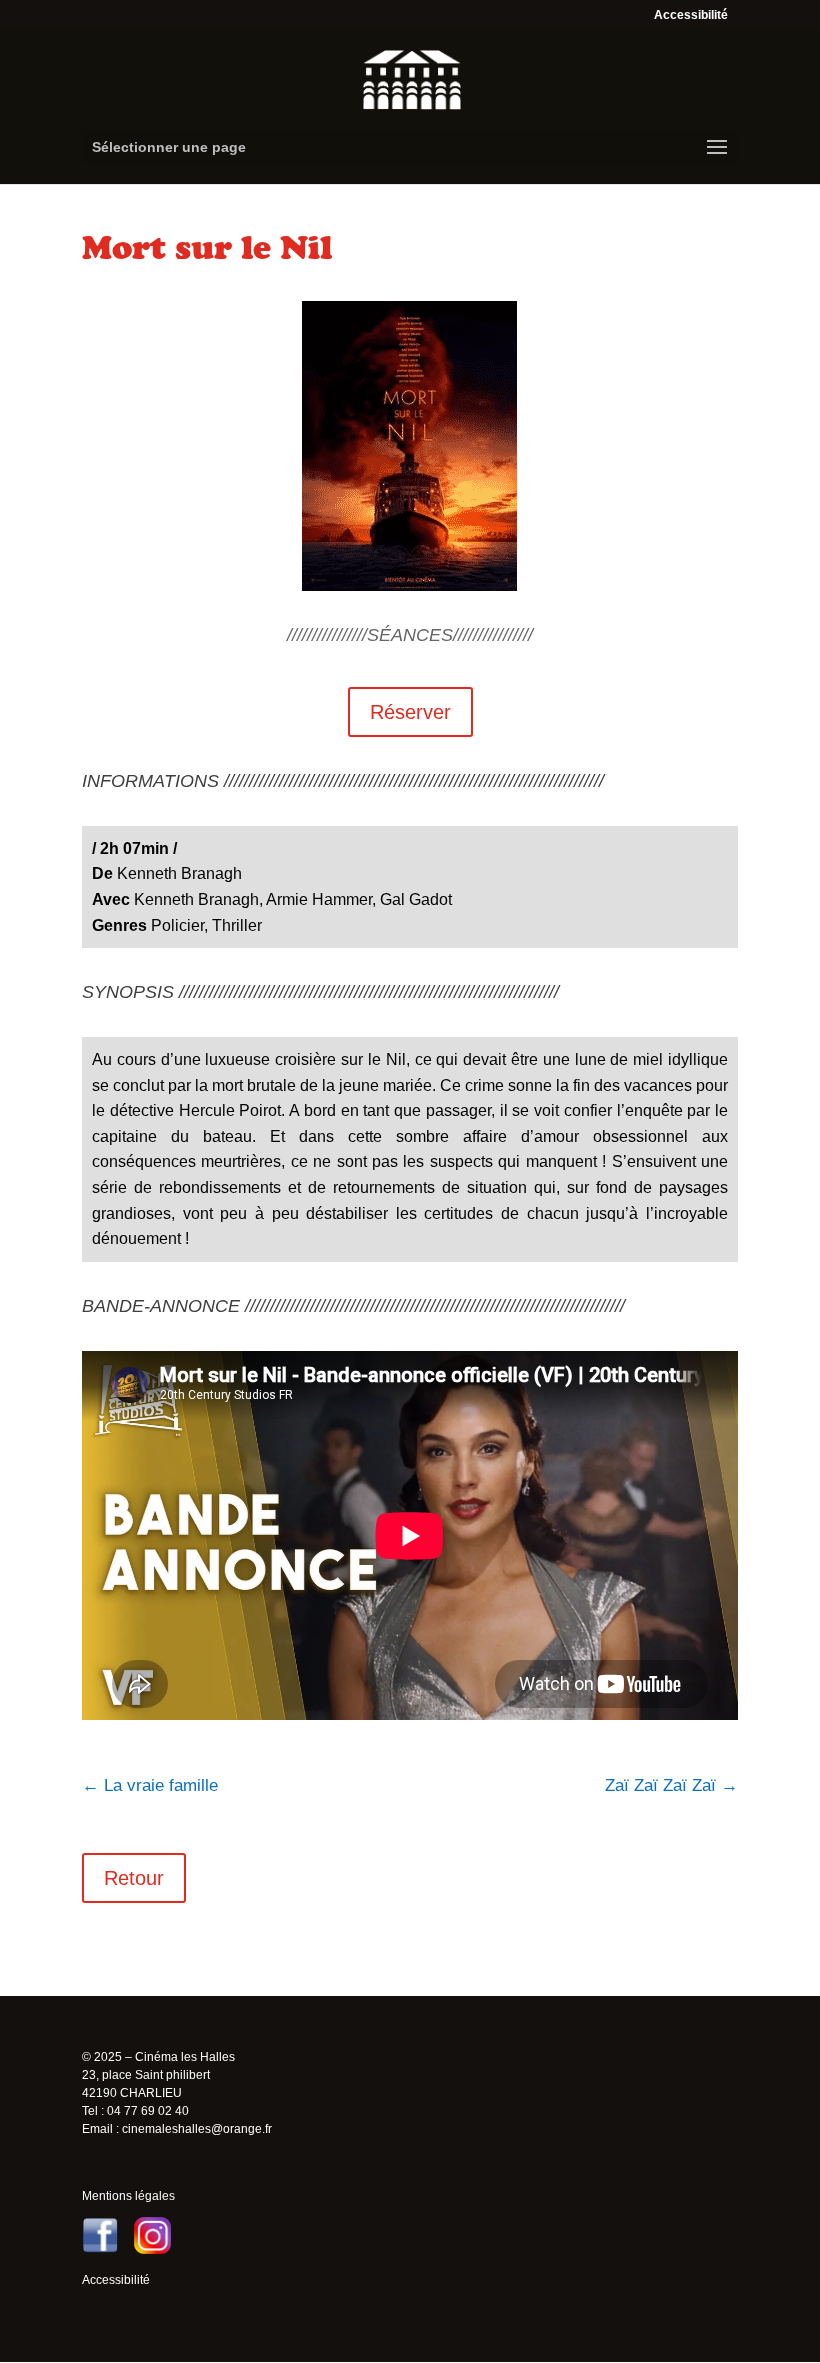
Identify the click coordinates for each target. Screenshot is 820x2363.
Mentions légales (128, 2196)
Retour (134, 1878)
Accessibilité (691, 15)
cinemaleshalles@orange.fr (197, 2129)
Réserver (410, 712)
